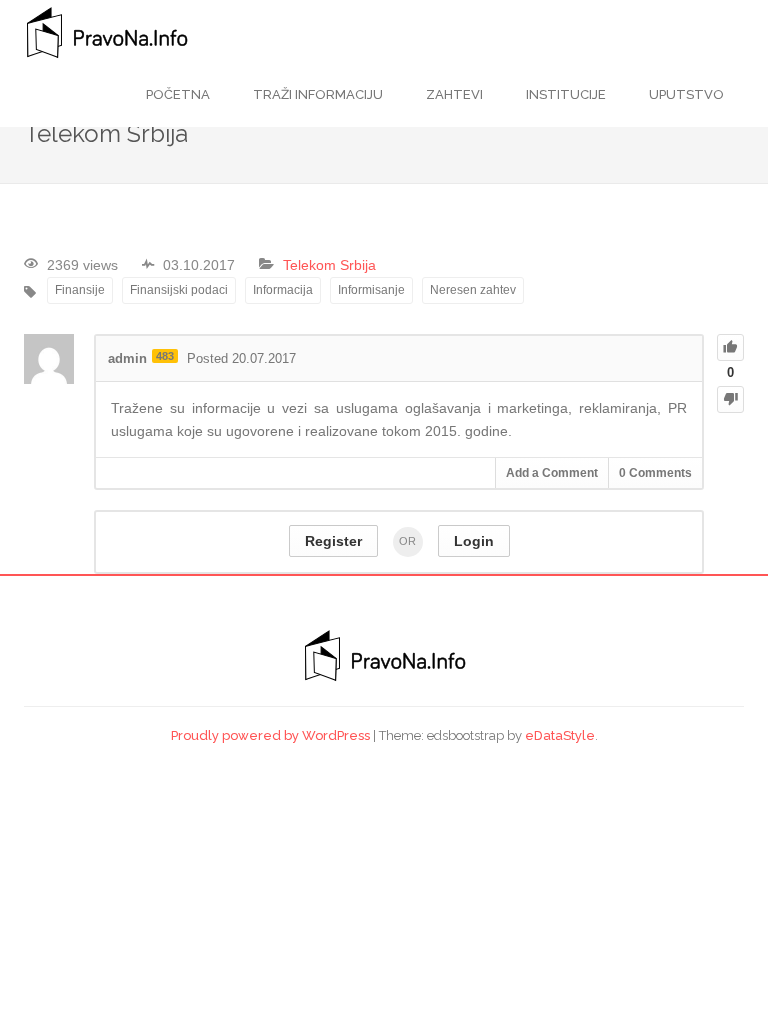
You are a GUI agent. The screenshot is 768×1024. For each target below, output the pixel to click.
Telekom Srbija (329, 265)
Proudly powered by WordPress (270, 735)
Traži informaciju (316, 94)
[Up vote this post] (730, 347)
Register (333, 541)
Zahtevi (453, 94)
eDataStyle (560, 735)
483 (165, 356)
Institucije (564, 94)
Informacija (283, 290)
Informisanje (371, 290)
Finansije (80, 290)
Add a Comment (552, 473)
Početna (178, 94)
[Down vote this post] (730, 399)
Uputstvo (685, 94)
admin (127, 358)
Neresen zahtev (473, 290)
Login (474, 541)
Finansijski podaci (179, 290)
